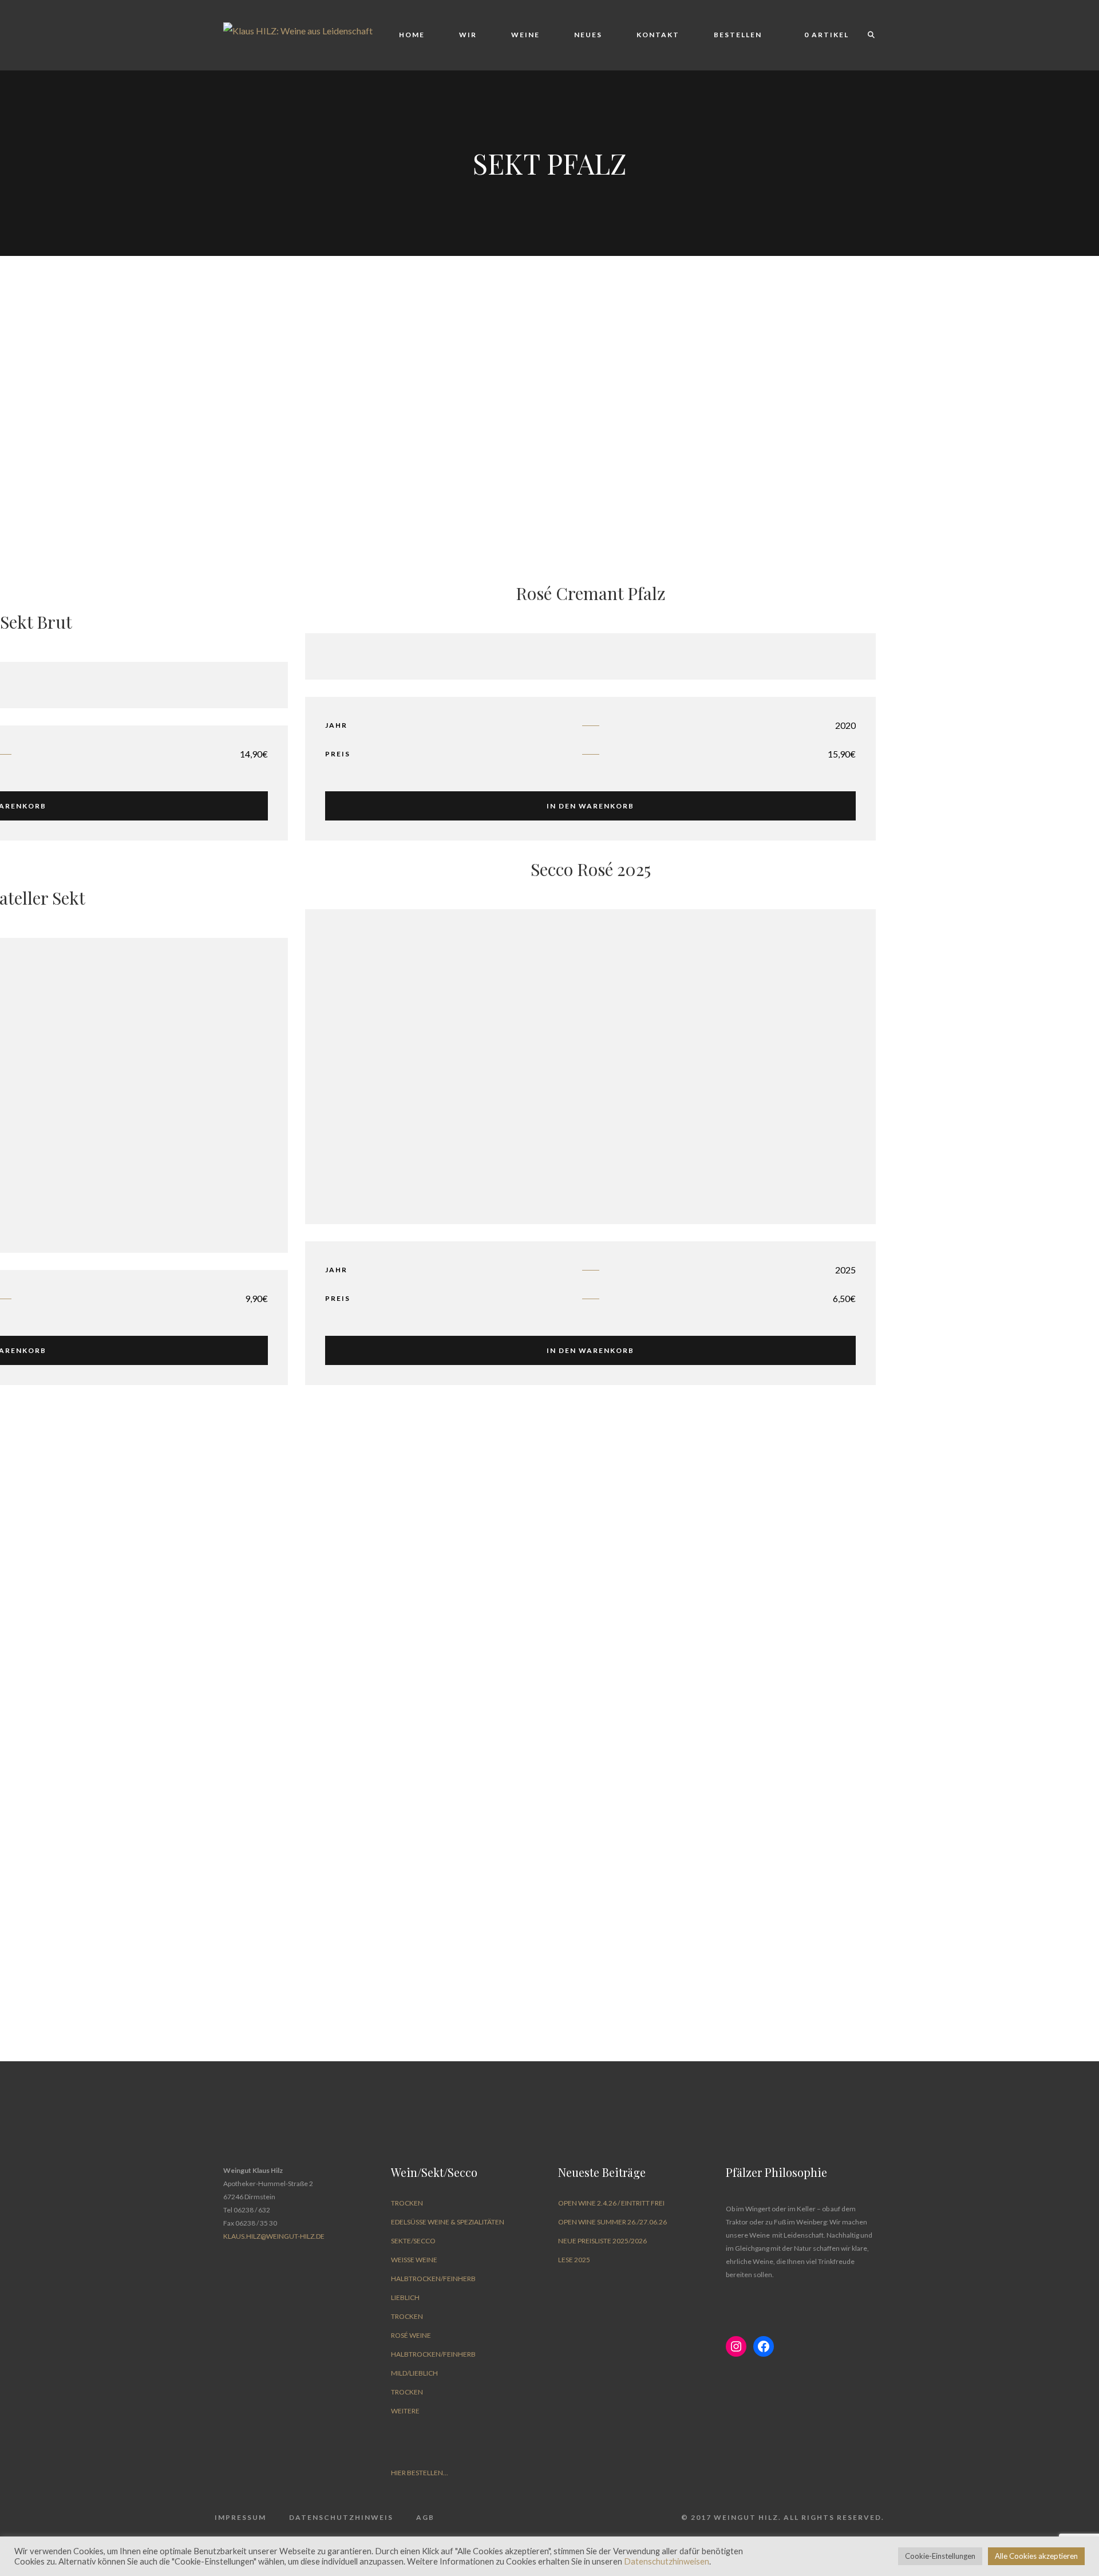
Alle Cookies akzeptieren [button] (1036, 2556)
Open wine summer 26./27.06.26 (612, 2222)
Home (412, 35)
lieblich (405, 2297)
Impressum (240, 2517)
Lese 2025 (574, 2260)
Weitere (405, 2411)
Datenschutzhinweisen (667, 2561)
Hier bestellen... (420, 2473)
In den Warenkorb (590, 806)
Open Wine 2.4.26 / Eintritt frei (611, 2203)
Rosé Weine (411, 2335)
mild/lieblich (414, 2373)
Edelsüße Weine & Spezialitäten (448, 2222)
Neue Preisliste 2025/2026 (602, 2241)
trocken (407, 2203)
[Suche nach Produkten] (866, 35)
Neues (588, 35)
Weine (525, 35)
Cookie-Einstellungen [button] (940, 2556)
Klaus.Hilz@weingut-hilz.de (274, 2236)
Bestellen (738, 35)
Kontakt (658, 35)
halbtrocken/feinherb (433, 2279)
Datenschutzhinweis (341, 2517)
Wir (468, 35)
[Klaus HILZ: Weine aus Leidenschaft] (298, 29)
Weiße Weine (414, 2260)
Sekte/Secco (413, 2241)
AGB (425, 2517)
